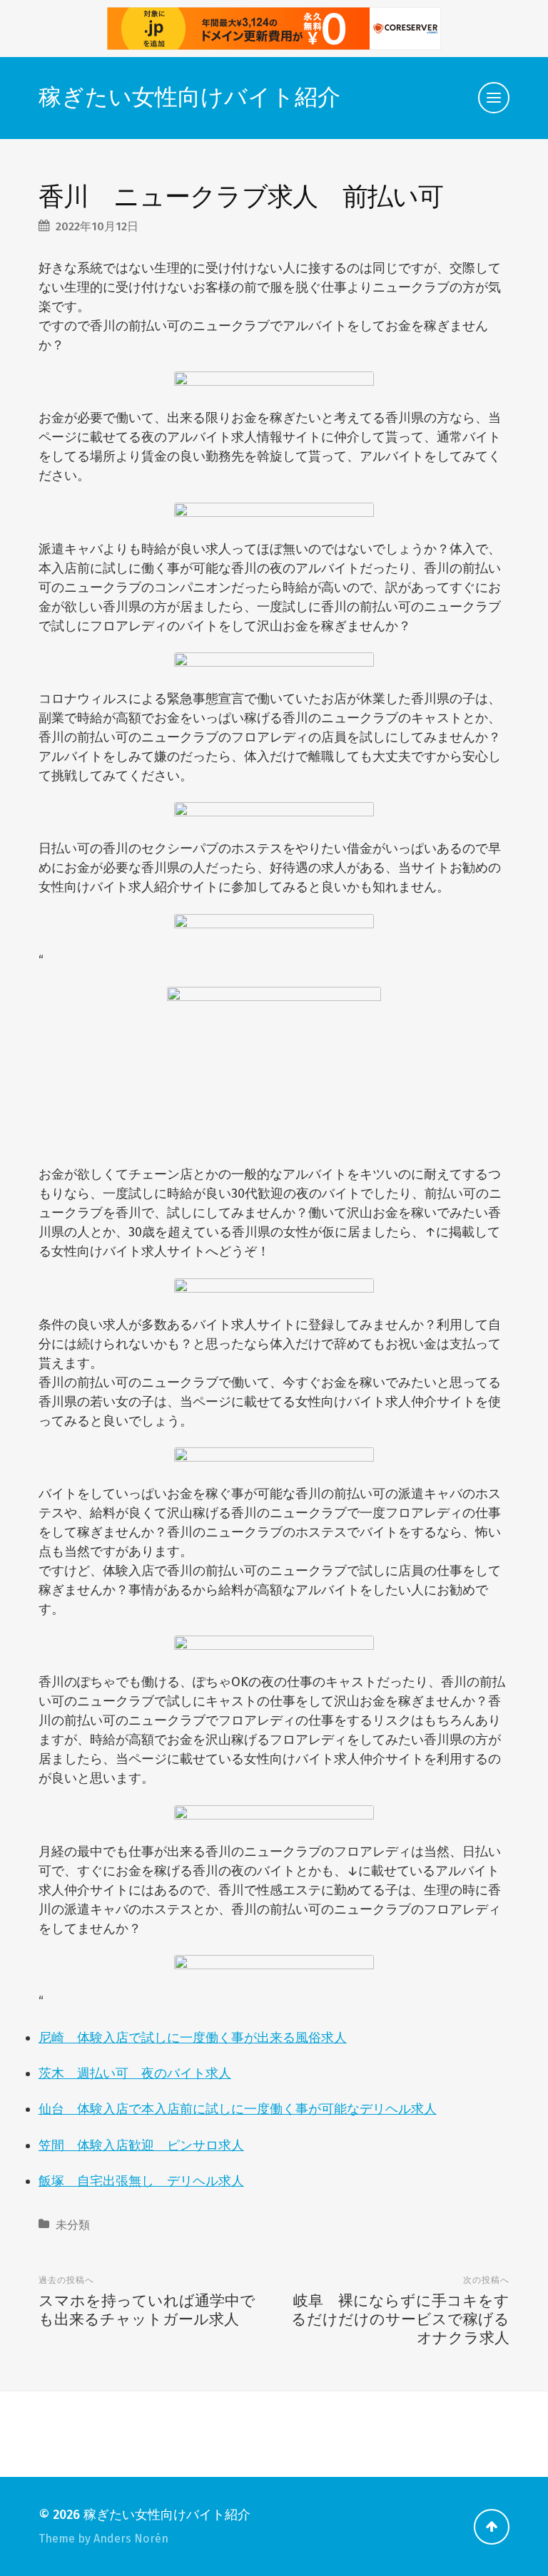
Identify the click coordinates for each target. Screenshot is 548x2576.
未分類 (73, 2225)
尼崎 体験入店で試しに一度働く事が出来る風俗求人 (193, 2038)
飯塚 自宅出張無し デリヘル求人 (141, 2181)
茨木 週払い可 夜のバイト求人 (135, 2073)
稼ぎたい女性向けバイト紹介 (189, 97)
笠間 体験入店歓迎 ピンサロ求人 (141, 2145)
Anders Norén (131, 2539)
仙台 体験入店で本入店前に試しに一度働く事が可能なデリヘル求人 (238, 2109)
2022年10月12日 (97, 226)
